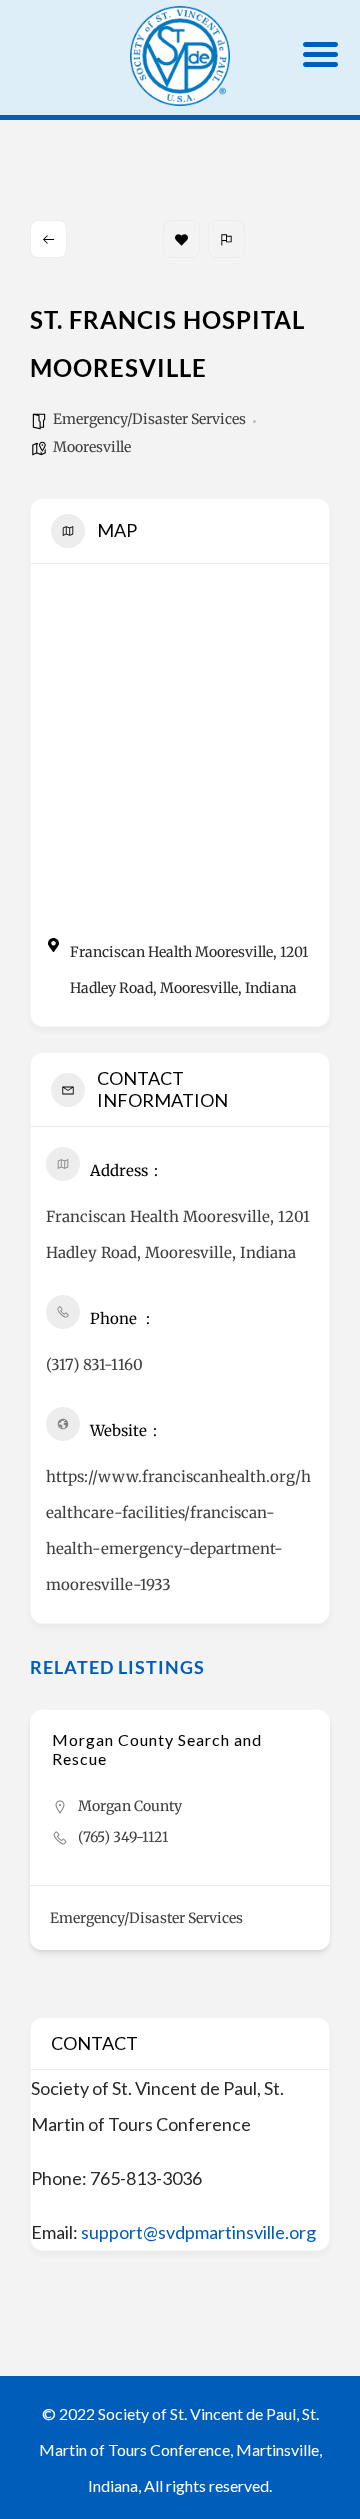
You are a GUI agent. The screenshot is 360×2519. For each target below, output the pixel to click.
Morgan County (130, 1806)
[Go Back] (48, 239)
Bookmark (181, 239)
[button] (45, 1856)
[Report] (226, 239)
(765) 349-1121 (123, 1837)
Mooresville (92, 447)
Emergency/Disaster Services (149, 419)
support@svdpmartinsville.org (198, 2232)
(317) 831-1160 (94, 1364)
